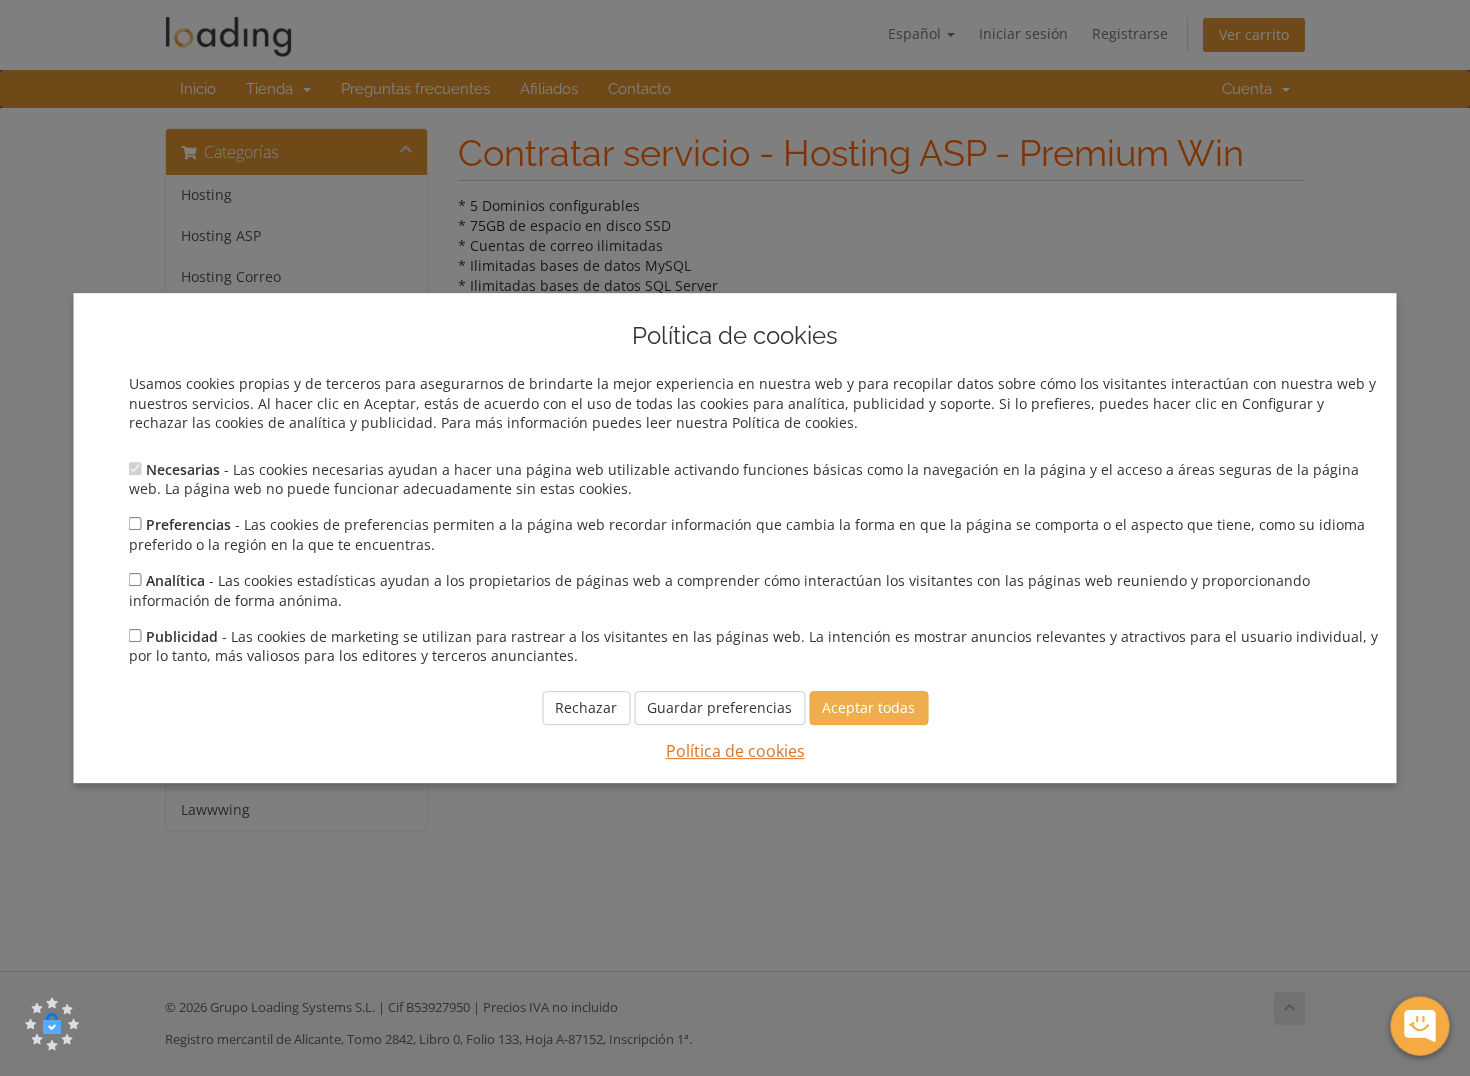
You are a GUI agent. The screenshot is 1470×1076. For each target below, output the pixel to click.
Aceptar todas (868, 707)
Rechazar (586, 707)
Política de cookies (735, 751)
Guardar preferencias (719, 707)
